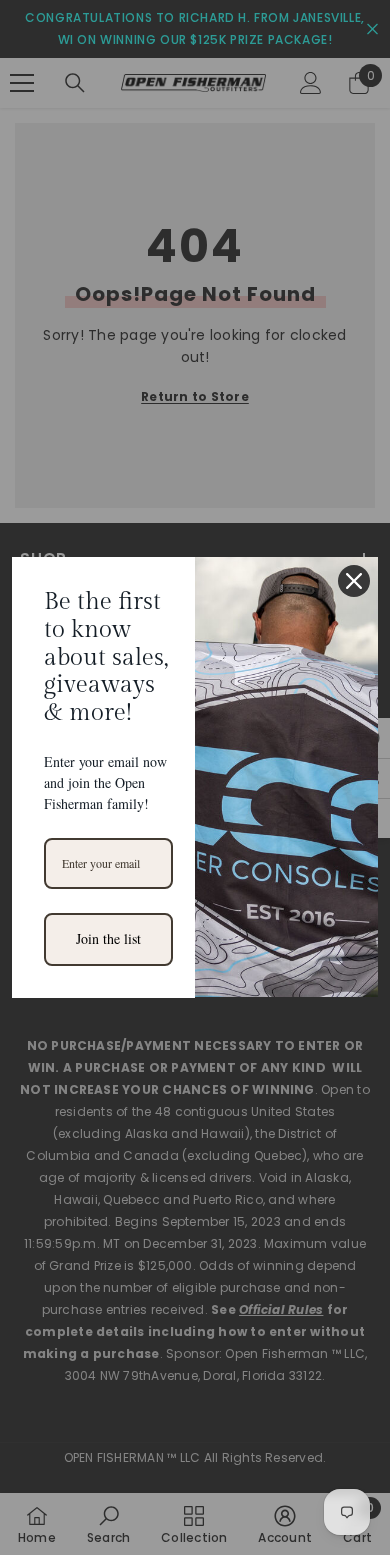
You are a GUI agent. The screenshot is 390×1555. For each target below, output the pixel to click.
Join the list (108, 938)
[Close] (354, 581)
